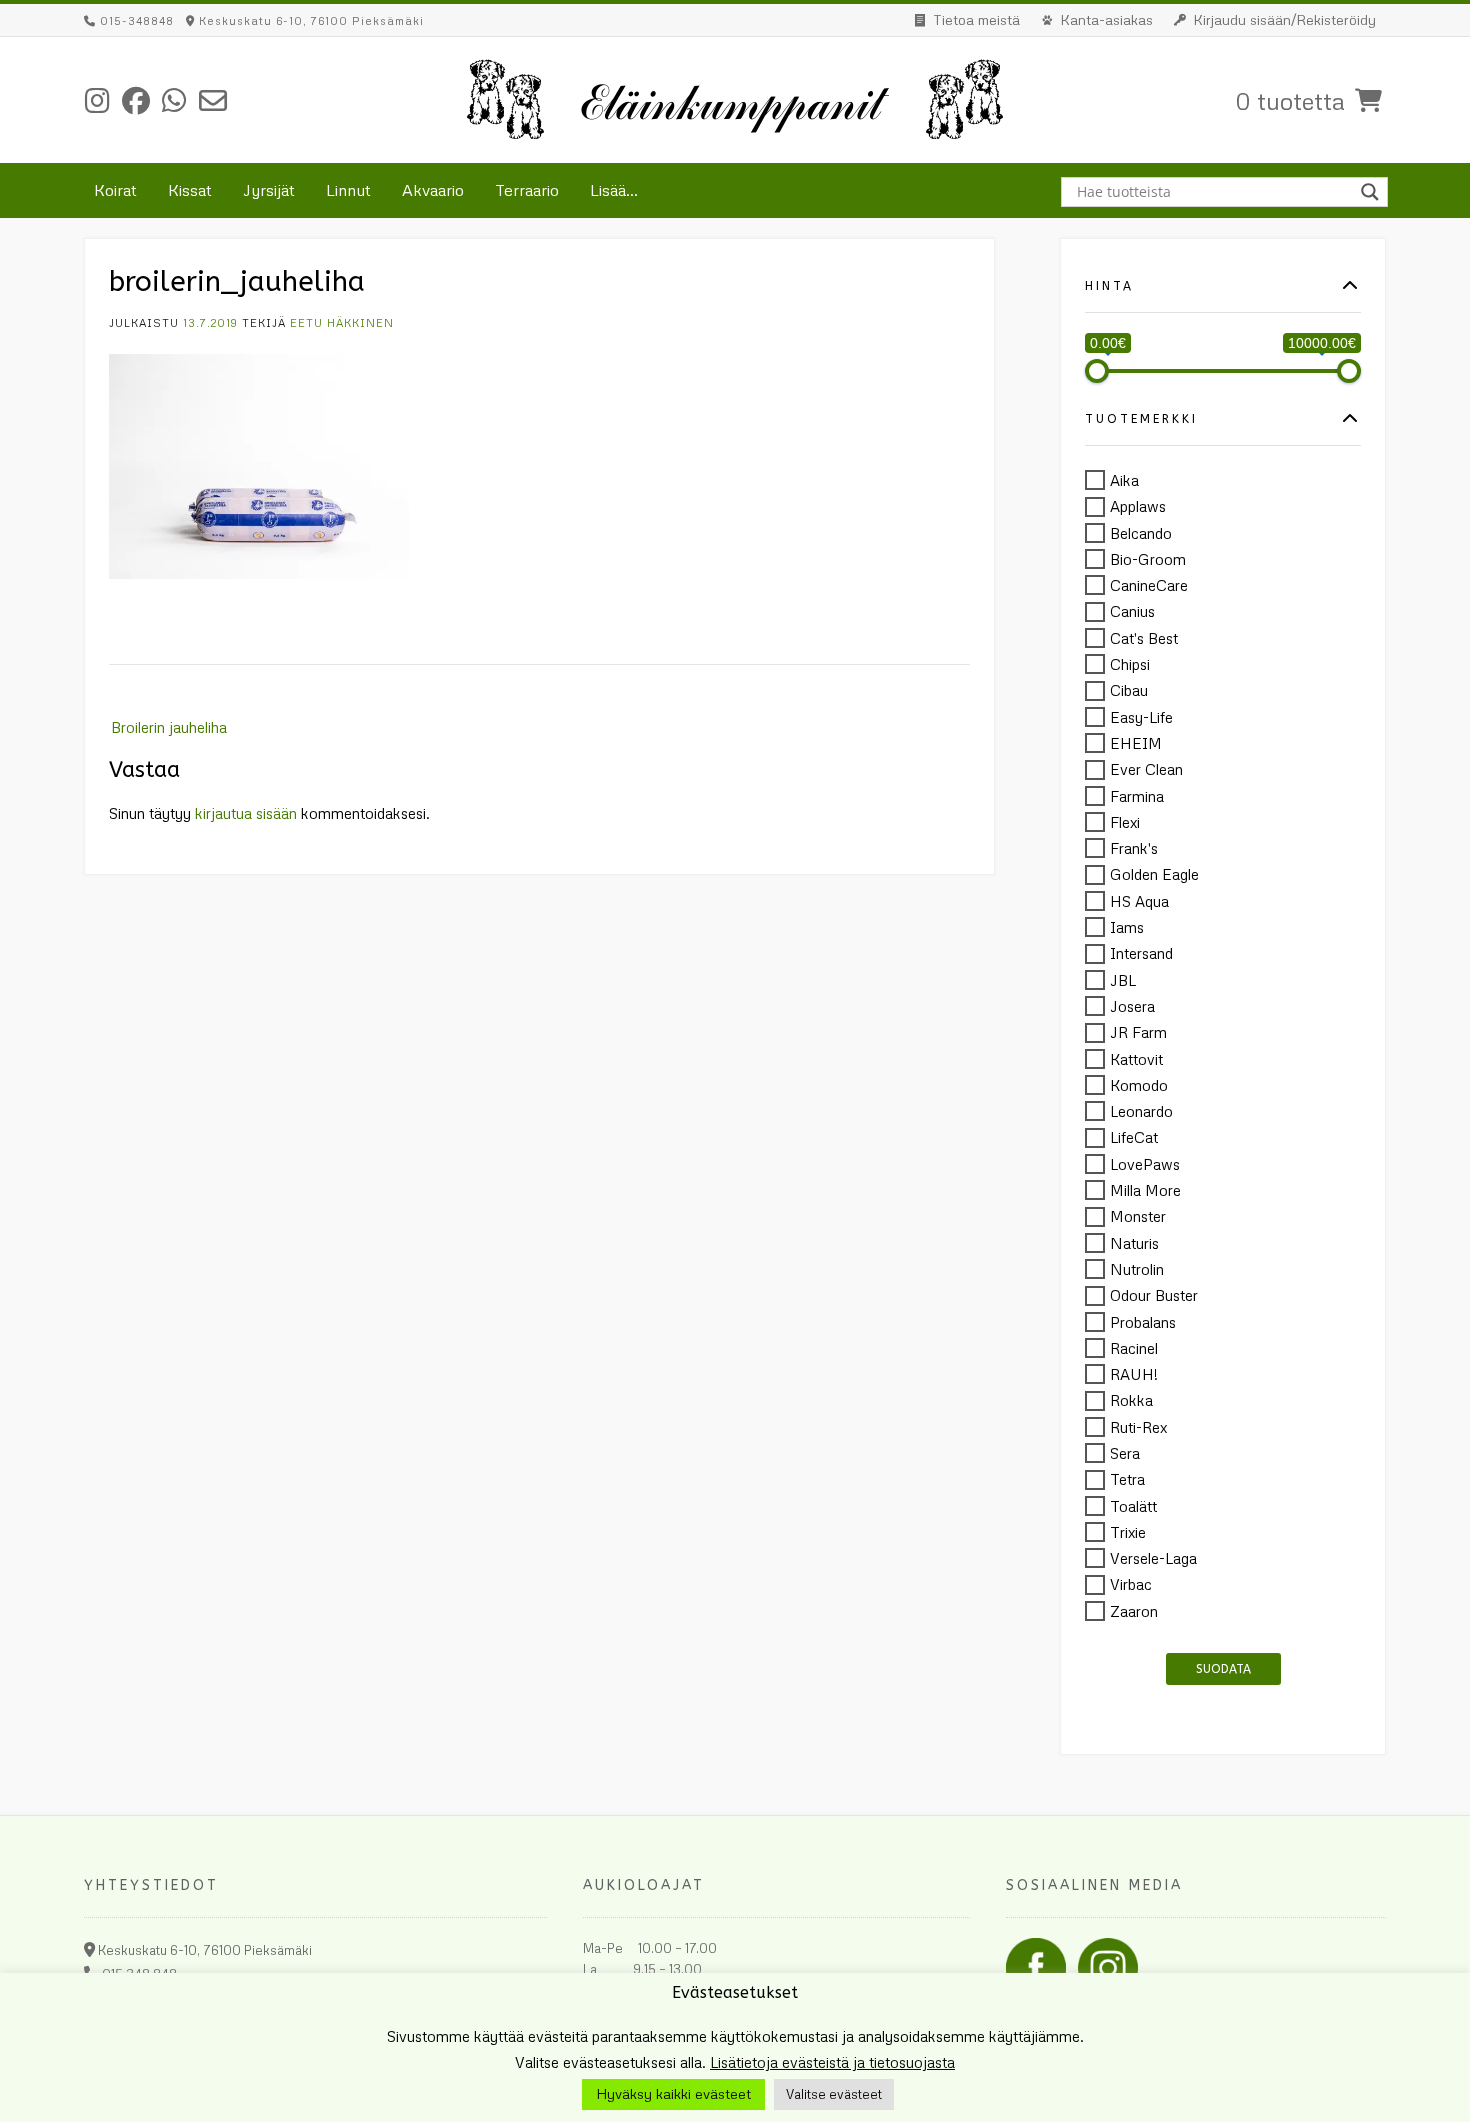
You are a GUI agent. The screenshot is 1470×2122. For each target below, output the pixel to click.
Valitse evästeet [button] (834, 2094)
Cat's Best (1144, 638)
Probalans (1143, 1322)
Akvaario (433, 190)
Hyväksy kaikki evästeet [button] (673, 2093)
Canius (1132, 612)
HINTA (1109, 286)
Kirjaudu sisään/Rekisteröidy (1284, 19)
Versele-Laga (1153, 1558)
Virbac (1131, 1585)
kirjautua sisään (246, 813)
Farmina (1137, 796)
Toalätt (1133, 1506)
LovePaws (1145, 1164)
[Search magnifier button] (1373, 192)
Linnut (348, 190)
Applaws (1138, 507)
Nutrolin (1137, 1269)
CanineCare (1149, 585)
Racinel (1134, 1348)
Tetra (1127, 1480)
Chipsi (1130, 664)
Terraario (527, 190)
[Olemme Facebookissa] (136, 100)
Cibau (1129, 691)
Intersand (1141, 954)
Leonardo (1141, 1111)
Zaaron (1134, 1611)
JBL (1123, 980)
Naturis (1134, 1243)
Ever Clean (1146, 770)
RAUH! (1134, 1374)
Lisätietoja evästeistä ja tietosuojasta (832, 2062)
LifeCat (1134, 1138)
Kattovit (1136, 1059)
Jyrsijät (269, 190)
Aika (1124, 480)
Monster (1138, 1217)
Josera (1132, 1006)
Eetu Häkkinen (342, 322)
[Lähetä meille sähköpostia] (213, 100)
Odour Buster (1154, 1296)
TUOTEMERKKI (1141, 419)
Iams (1127, 927)
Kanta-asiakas (1106, 19)
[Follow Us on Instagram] (97, 100)
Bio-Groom (1148, 559)
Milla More (1145, 1190)
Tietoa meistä (976, 19)
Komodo (1139, 1085)
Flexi (1125, 822)
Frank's (1134, 848)
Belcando (1141, 533)
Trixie (1128, 1532)
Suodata (1223, 1669)
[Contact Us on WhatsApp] (174, 100)
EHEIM (1136, 743)
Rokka (1131, 1401)
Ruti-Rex (1138, 1427)
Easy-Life (1141, 717)
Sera (1125, 1453)
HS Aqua (1139, 901)
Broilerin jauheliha (169, 727)
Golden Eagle (1154, 875)
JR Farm (1138, 1033)
